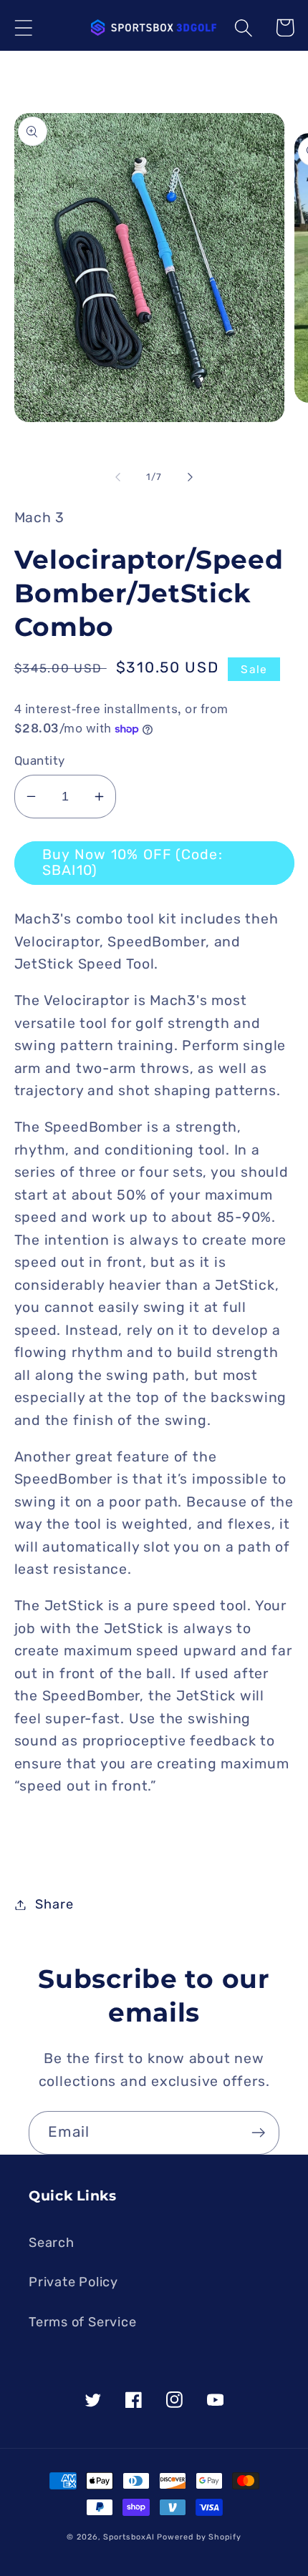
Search (52, 2243)
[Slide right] (191, 477)
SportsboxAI (129, 2537)
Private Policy (73, 2282)
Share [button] (54, 1904)
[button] (23, 28)
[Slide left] (117, 477)
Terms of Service (82, 2322)
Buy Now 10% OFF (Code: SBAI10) (133, 863)
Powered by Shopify (199, 2537)
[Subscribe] (258, 2133)
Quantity (40, 760)
